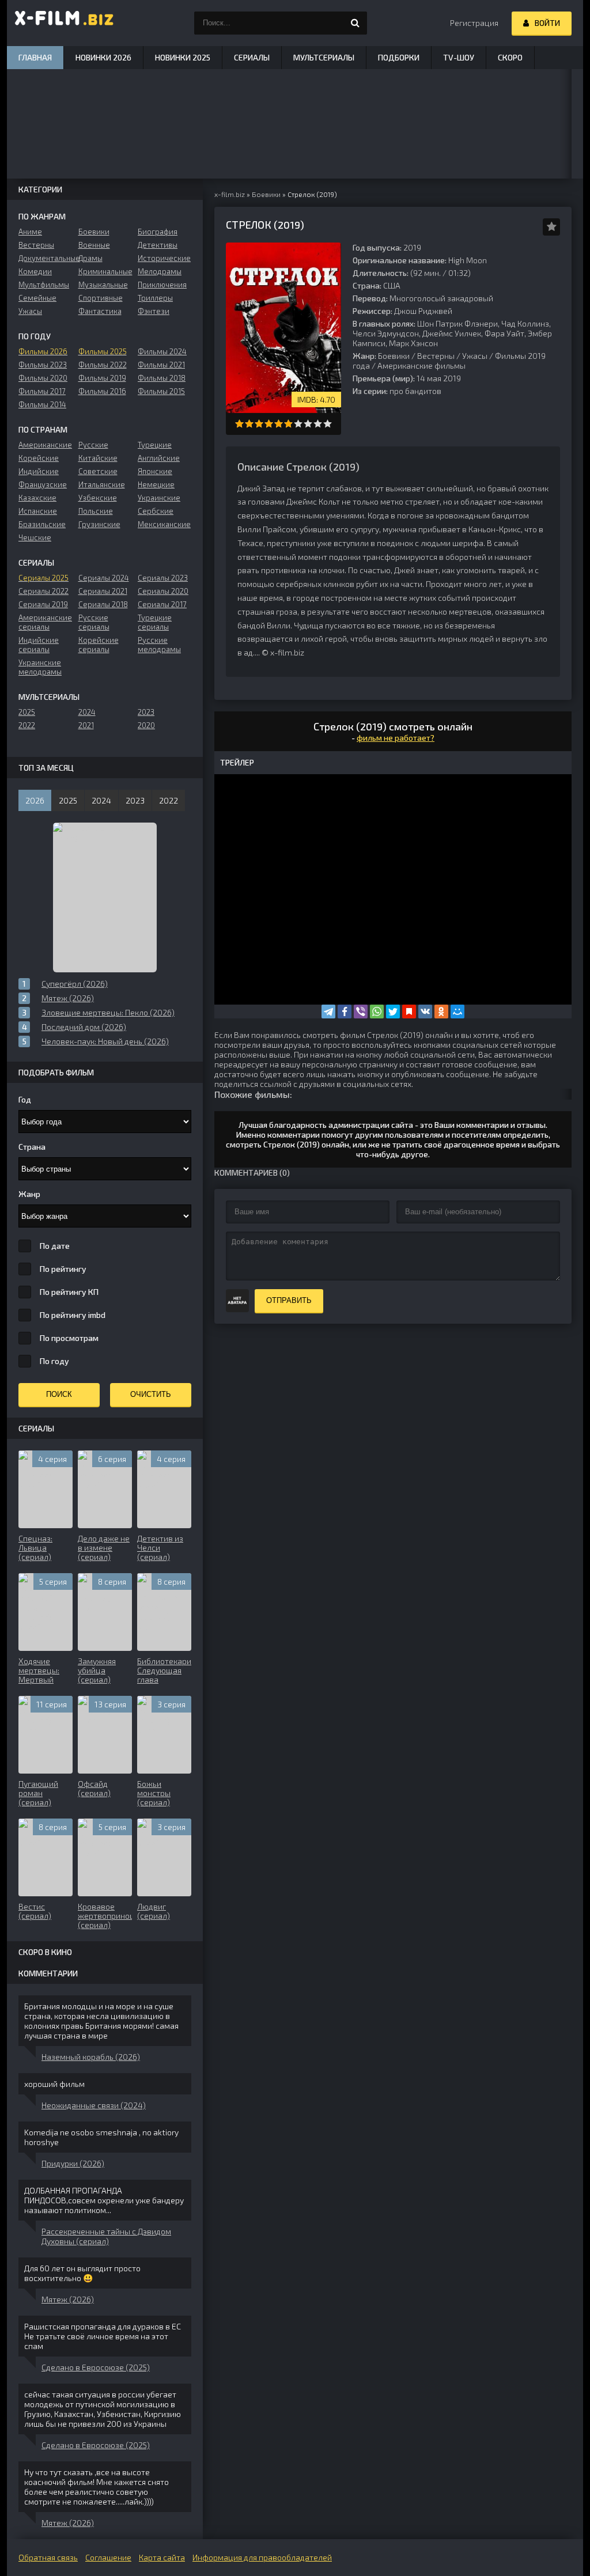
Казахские (37, 498)
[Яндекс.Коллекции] (409, 1012)
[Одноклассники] (441, 1012)
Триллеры (155, 298)
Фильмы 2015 (161, 391)
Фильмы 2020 (43, 378)
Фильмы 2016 (102, 391)
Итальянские (102, 484)
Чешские (35, 537)
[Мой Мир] (457, 1012)
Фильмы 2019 (102, 378)
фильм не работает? (396, 738)
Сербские (156, 511)
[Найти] (355, 23)
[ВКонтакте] (425, 1012)
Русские (93, 445)
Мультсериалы (324, 57)
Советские (98, 471)
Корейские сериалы (99, 645)
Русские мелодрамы (159, 645)
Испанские (38, 511)
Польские (96, 511)
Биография (158, 232)
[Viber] (361, 1012)
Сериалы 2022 (44, 591)
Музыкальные (103, 285)
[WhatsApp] (377, 1012)
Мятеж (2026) (68, 2299)
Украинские (159, 498)
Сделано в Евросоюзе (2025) (96, 2367)
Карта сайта (162, 2557)
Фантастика (100, 311)
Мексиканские (164, 524)
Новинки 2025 (183, 57)
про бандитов (415, 391)
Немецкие (156, 484)
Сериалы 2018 (103, 604)
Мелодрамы (160, 271)
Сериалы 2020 (163, 591)
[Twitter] (393, 1012)
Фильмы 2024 (162, 351)
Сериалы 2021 (103, 591)
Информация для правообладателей (262, 2557)
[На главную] (65, 23)
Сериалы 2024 (104, 578)
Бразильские (42, 524)
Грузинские (99, 524)
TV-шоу (459, 57)
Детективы (158, 245)
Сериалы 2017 (162, 604)
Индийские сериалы (39, 645)
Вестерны (436, 356)
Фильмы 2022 (103, 365)
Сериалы (252, 57)
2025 (27, 712)
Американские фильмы (421, 365)
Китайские (98, 458)
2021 (86, 725)
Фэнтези (154, 311)
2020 (146, 725)
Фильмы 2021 (161, 365)
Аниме (30, 232)
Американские (45, 445)
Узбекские (98, 498)
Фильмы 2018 (162, 378)
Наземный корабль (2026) (91, 2057)
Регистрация (474, 23)
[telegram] (328, 1012)
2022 (27, 725)
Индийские (39, 471)
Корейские (39, 458)
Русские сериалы (94, 622)
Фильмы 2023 (43, 365)
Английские (159, 458)
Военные (94, 245)
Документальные (45, 258)
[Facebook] (345, 1012)
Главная (35, 57)
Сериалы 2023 (163, 578)
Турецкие (155, 445)
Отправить (289, 1300)
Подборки (399, 57)
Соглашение (108, 2557)
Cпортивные (101, 298)
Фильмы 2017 (42, 391)
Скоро (510, 57)
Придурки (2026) (73, 2163)
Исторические (164, 258)
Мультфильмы (44, 285)
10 (328, 424)
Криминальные (105, 271)
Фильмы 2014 (42, 404)
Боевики (394, 356)
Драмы (90, 258)
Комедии (35, 271)
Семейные (37, 298)
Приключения (162, 285)
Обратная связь (48, 2557)
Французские (43, 484)
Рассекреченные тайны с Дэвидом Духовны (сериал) (106, 2236)
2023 (146, 712)
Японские (155, 471)
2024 (87, 712)
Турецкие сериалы (155, 622)
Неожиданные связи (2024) (94, 2105)
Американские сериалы (45, 622)
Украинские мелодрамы (40, 667)
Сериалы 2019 (43, 604)
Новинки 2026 (103, 57)
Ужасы (475, 356)
